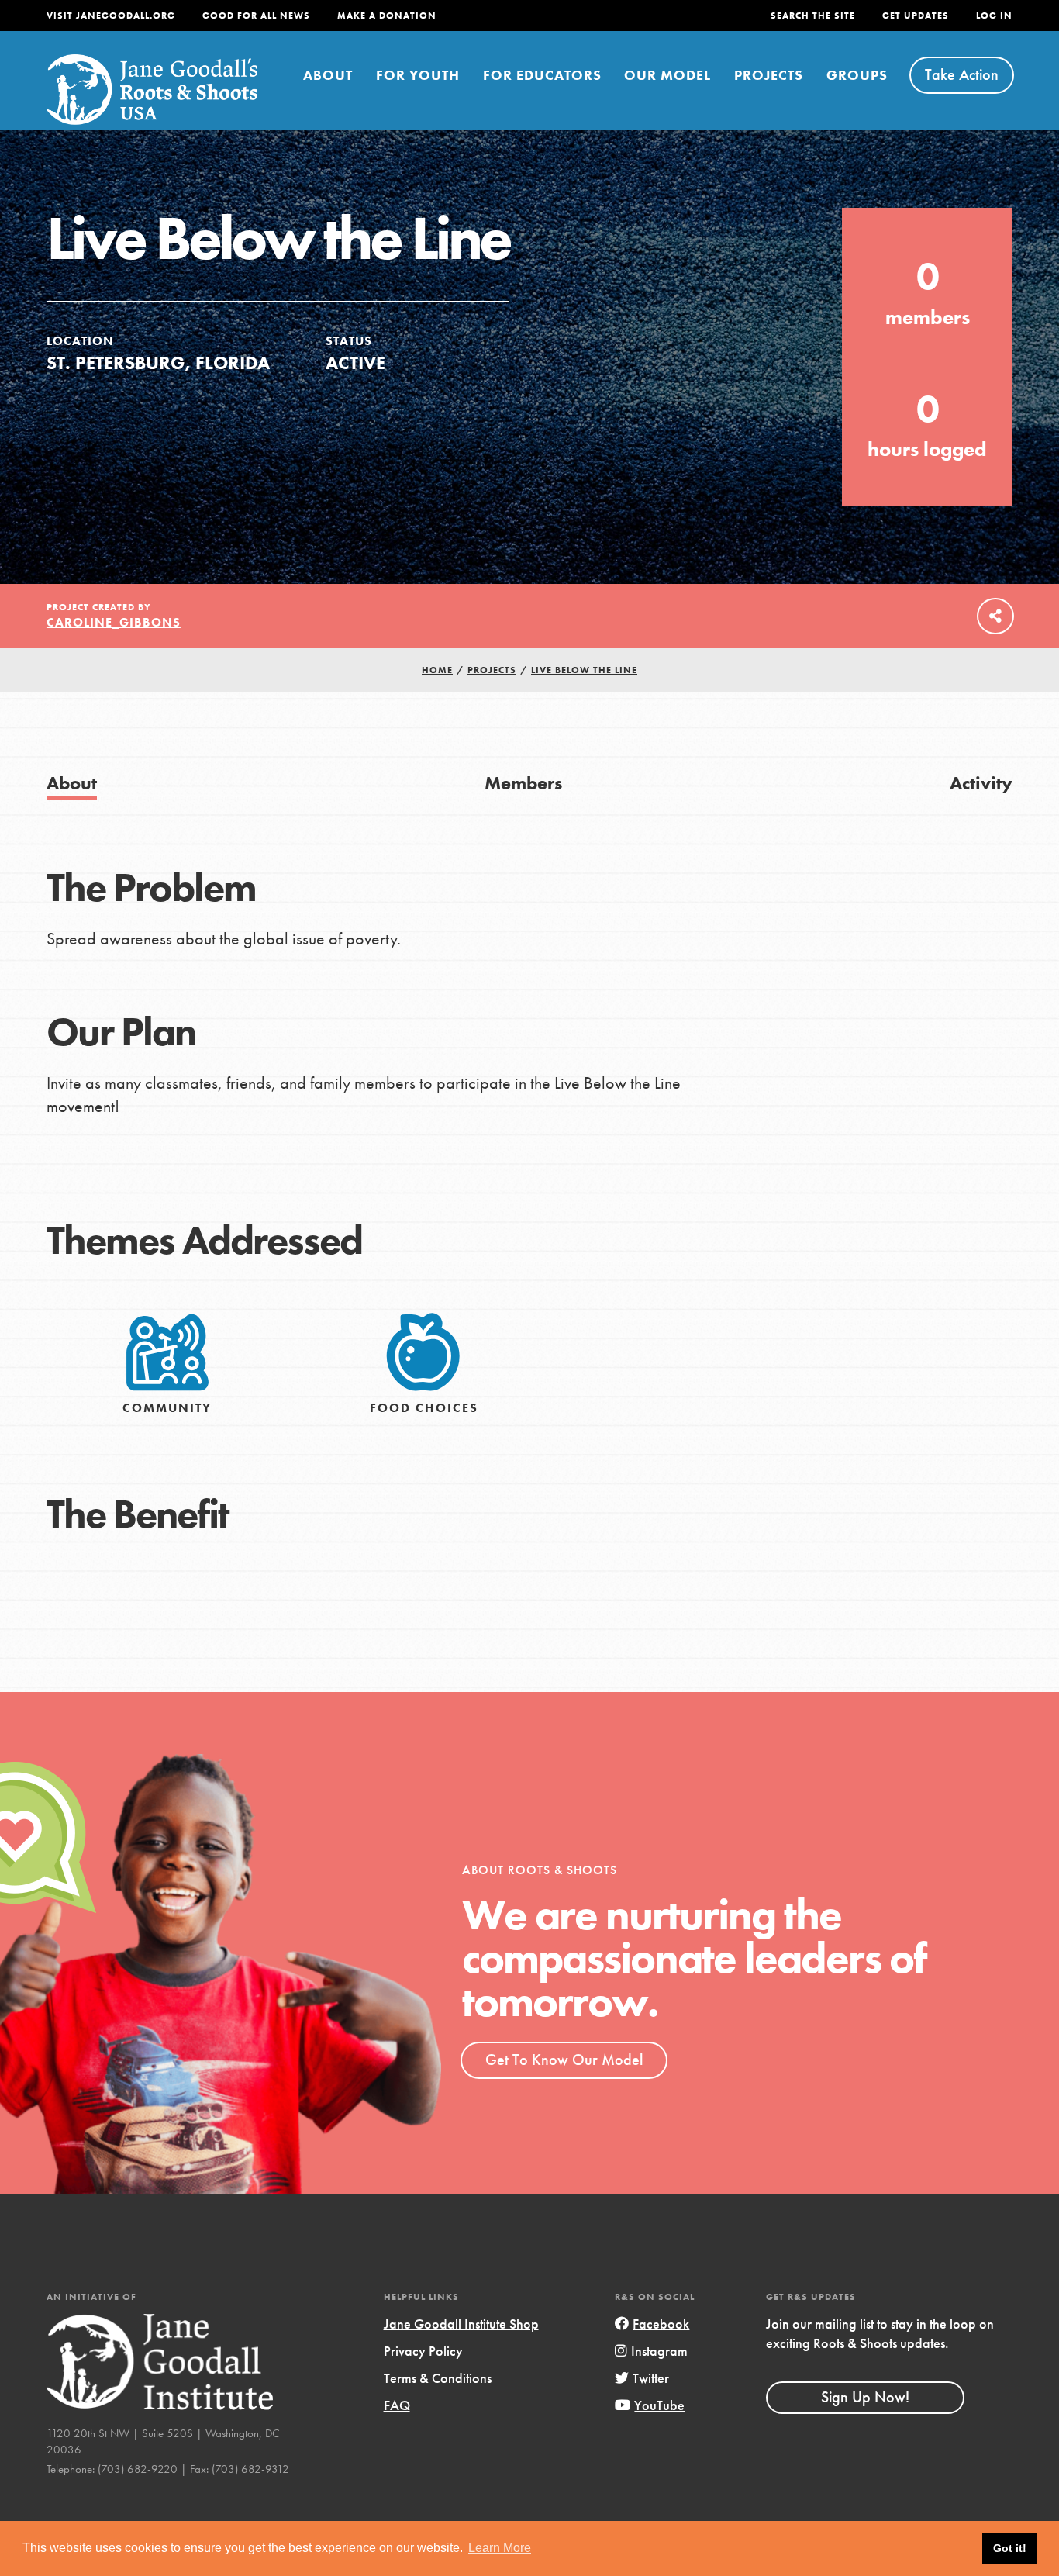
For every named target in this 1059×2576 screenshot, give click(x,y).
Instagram (659, 2351)
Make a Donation (387, 16)
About (328, 75)
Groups (857, 75)
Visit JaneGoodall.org (111, 16)
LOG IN (994, 16)
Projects (769, 75)
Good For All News (256, 16)
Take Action (962, 74)
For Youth (418, 75)
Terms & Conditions (438, 2378)
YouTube (659, 2405)
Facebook (661, 2324)
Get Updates (916, 16)
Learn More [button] (500, 2548)
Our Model (667, 75)
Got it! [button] (1010, 2548)
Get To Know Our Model (564, 2060)
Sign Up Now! (865, 2397)
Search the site (813, 16)
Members (523, 783)
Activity (981, 783)
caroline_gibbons (114, 622)
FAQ (397, 2405)
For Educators (542, 75)
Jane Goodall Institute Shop (461, 2324)
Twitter (651, 2378)
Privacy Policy (423, 2351)
